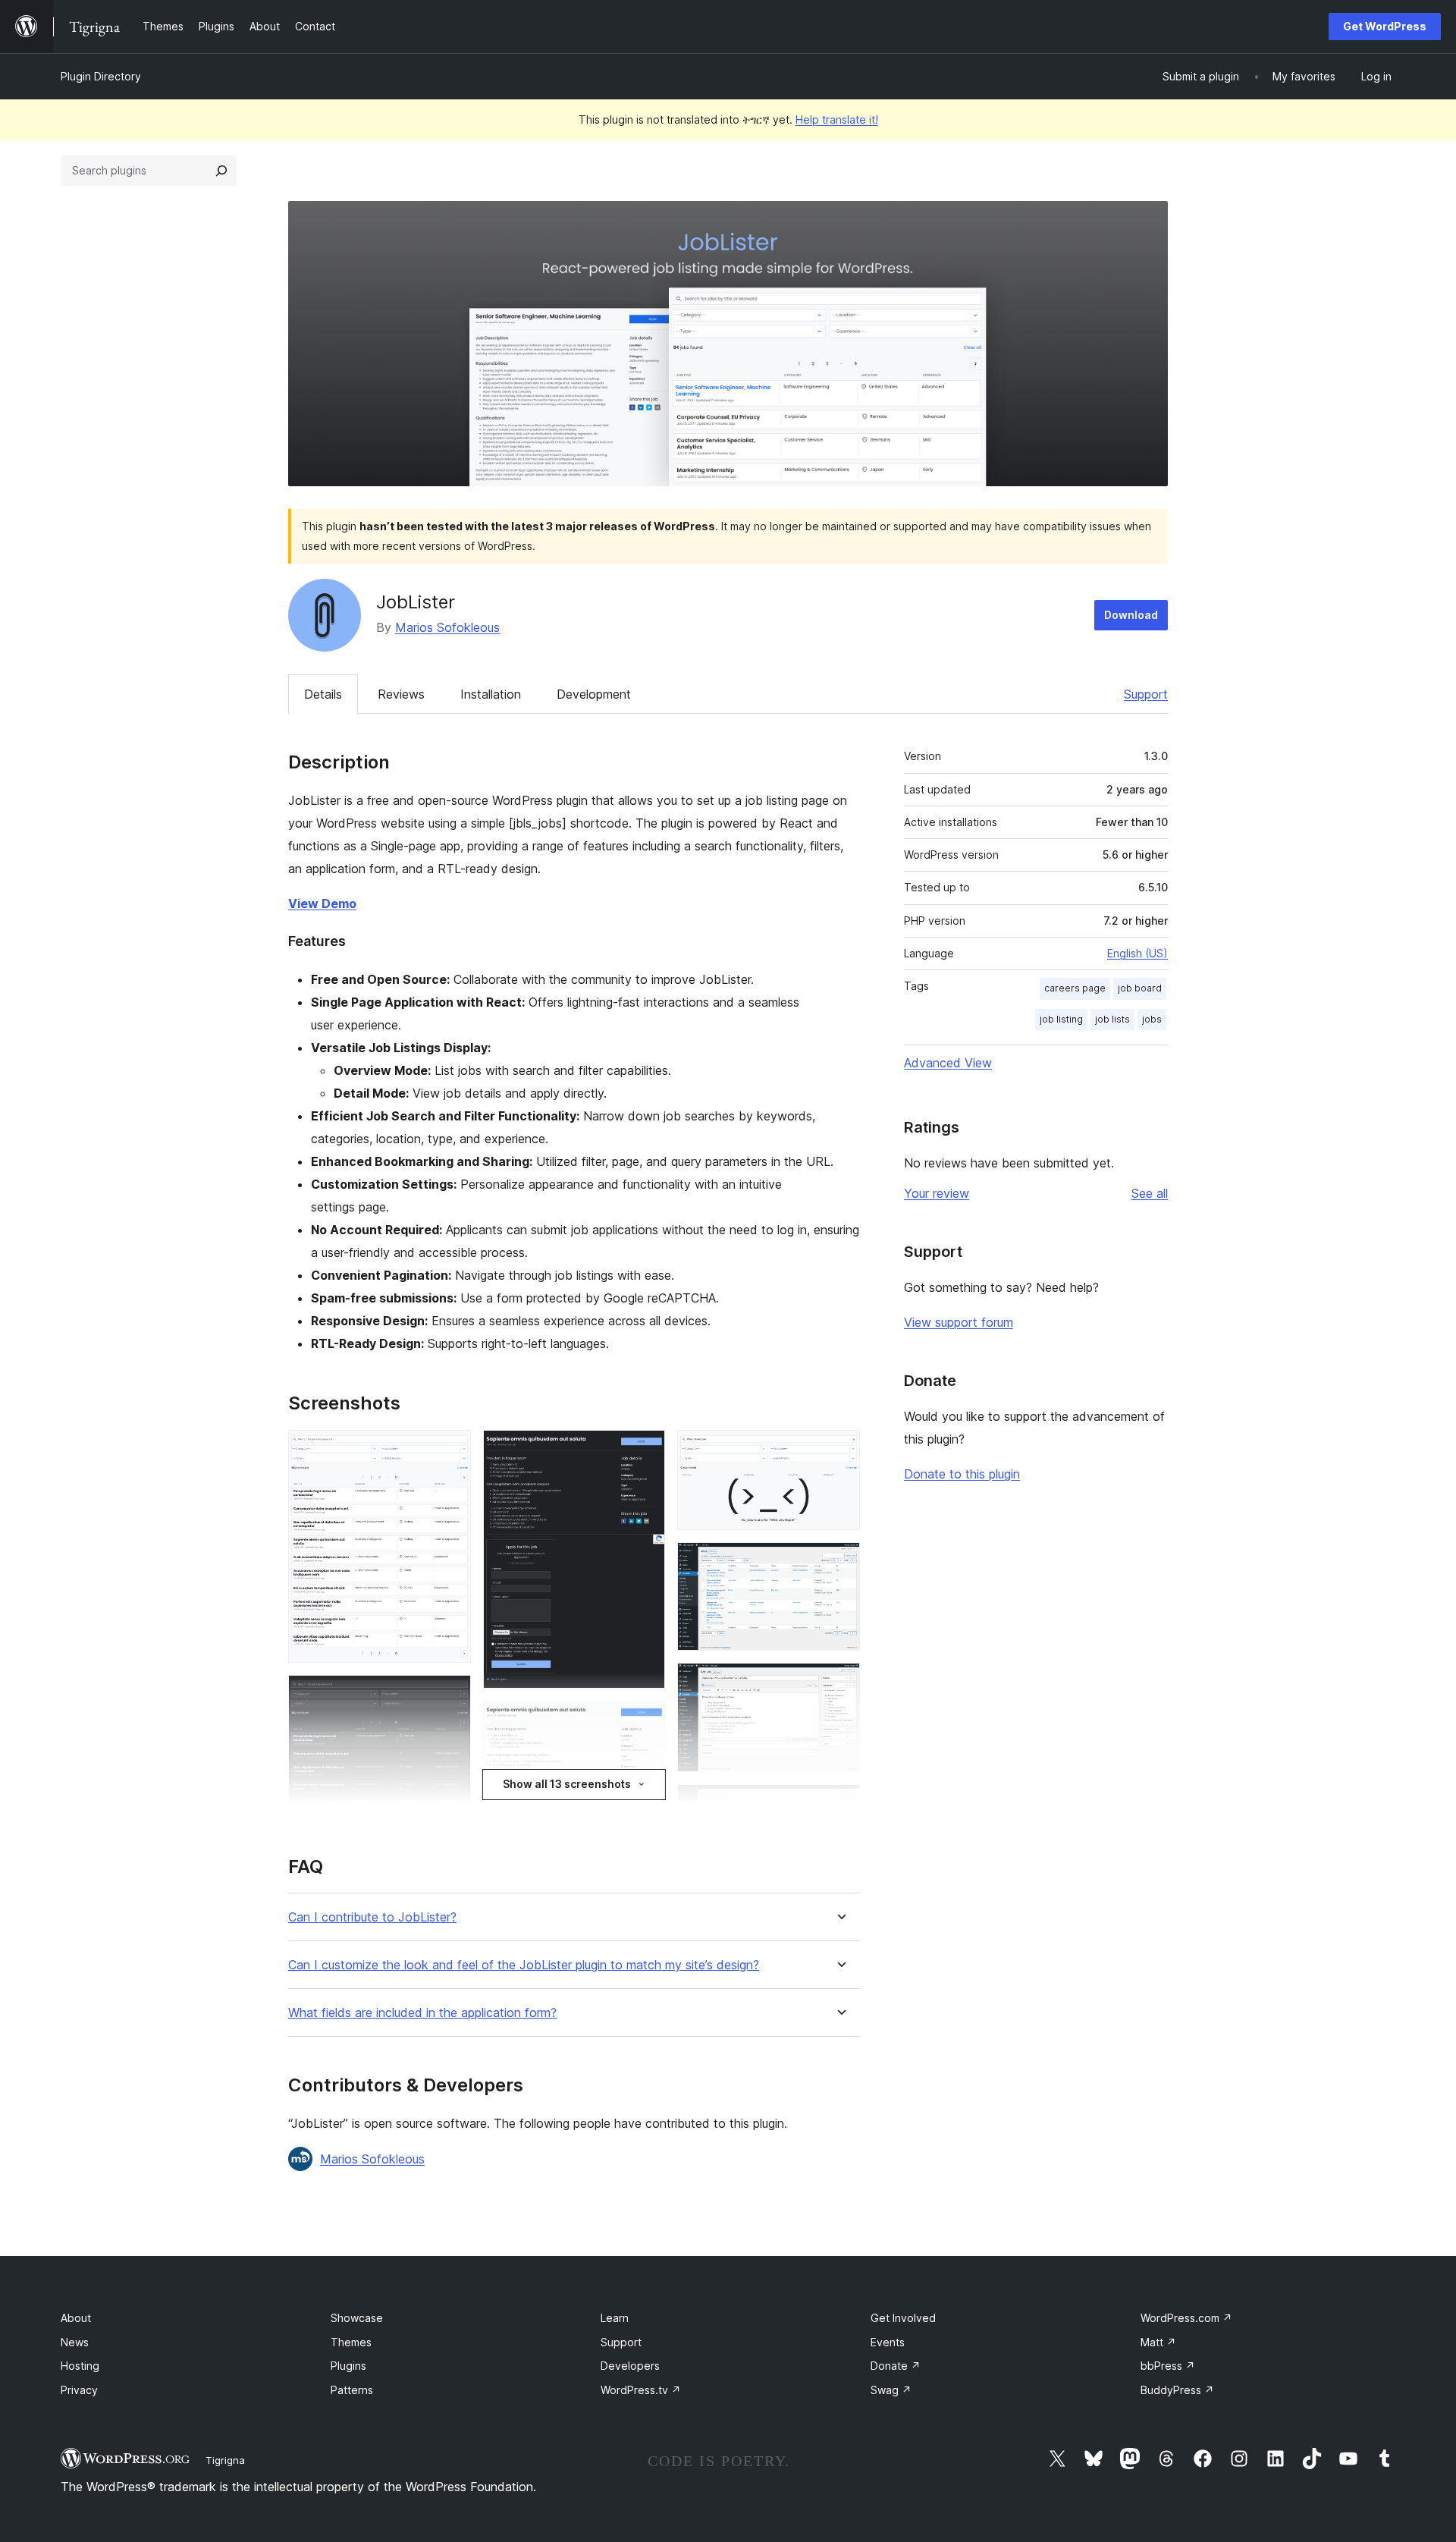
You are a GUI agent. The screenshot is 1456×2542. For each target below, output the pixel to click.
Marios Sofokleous (447, 627)
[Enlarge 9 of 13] (839, 1563)
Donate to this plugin (962, 1474)
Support (1146, 694)
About (76, 2318)
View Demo (322, 903)
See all (1150, 1193)
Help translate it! (837, 119)
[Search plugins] (221, 171)
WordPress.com (1186, 2318)
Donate (896, 2366)
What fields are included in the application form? (422, 2013)
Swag (891, 2390)
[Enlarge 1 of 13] (450, 1450)
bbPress (1168, 2366)
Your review (937, 1193)
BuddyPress (1177, 2390)
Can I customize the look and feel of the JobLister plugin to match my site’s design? (524, 1965)
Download (1131, 615)
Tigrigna (225, 2460)
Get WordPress (1385, 26)
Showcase (357, 2318)
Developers (630, 2366)
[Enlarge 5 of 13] (645, 1721)
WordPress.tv (641, 2390)
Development (594, 694)
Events (888, 2342)
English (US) (1137, 953)
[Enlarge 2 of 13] (450, 1695)
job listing (1061, 1019)
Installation (491, 694)
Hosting (80, 2366)
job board (1140, 988)
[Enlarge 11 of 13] (839, 1805)
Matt (1158, 2342)
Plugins (348, 2366)
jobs (1152, 1019)
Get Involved (903, 2318)
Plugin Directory (101, 76)
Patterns (352, 2390)
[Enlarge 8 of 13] (839, 1450)
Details (323, 694)
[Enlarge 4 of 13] (645, 1450)
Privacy (79, 2390)
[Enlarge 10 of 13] (839, 1683)
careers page (1075, 988)
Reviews (401, 694)
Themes (351, 2342)
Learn (615, 2318)
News (75, 2342)
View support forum (959, 1322)
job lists (1112, 1019)
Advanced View (948, 1063)
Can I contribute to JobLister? (372, 1917)
